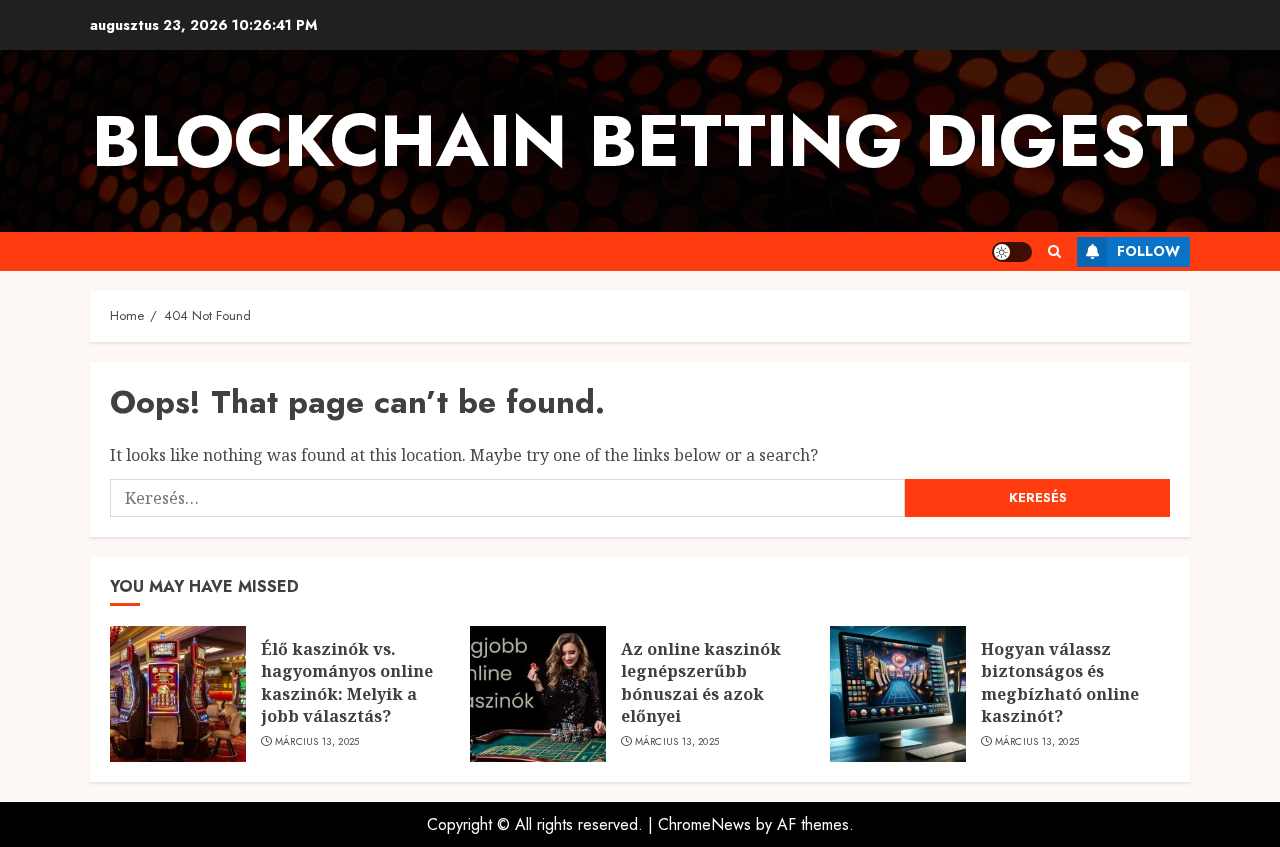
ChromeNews (704, 824)
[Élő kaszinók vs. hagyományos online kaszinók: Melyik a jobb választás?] (178, 694)
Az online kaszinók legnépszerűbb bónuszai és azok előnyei (701, 682)
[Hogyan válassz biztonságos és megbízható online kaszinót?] (898, 694)
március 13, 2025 (317, 742)
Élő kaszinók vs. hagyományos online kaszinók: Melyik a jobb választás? (347, 682)
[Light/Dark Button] (1012, 252)
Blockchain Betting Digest (640, 141)
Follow (1148, 251)
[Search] (1054, 251)
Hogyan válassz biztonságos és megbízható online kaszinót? (1060, 682)
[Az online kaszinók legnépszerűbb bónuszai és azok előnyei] (538, 694)
